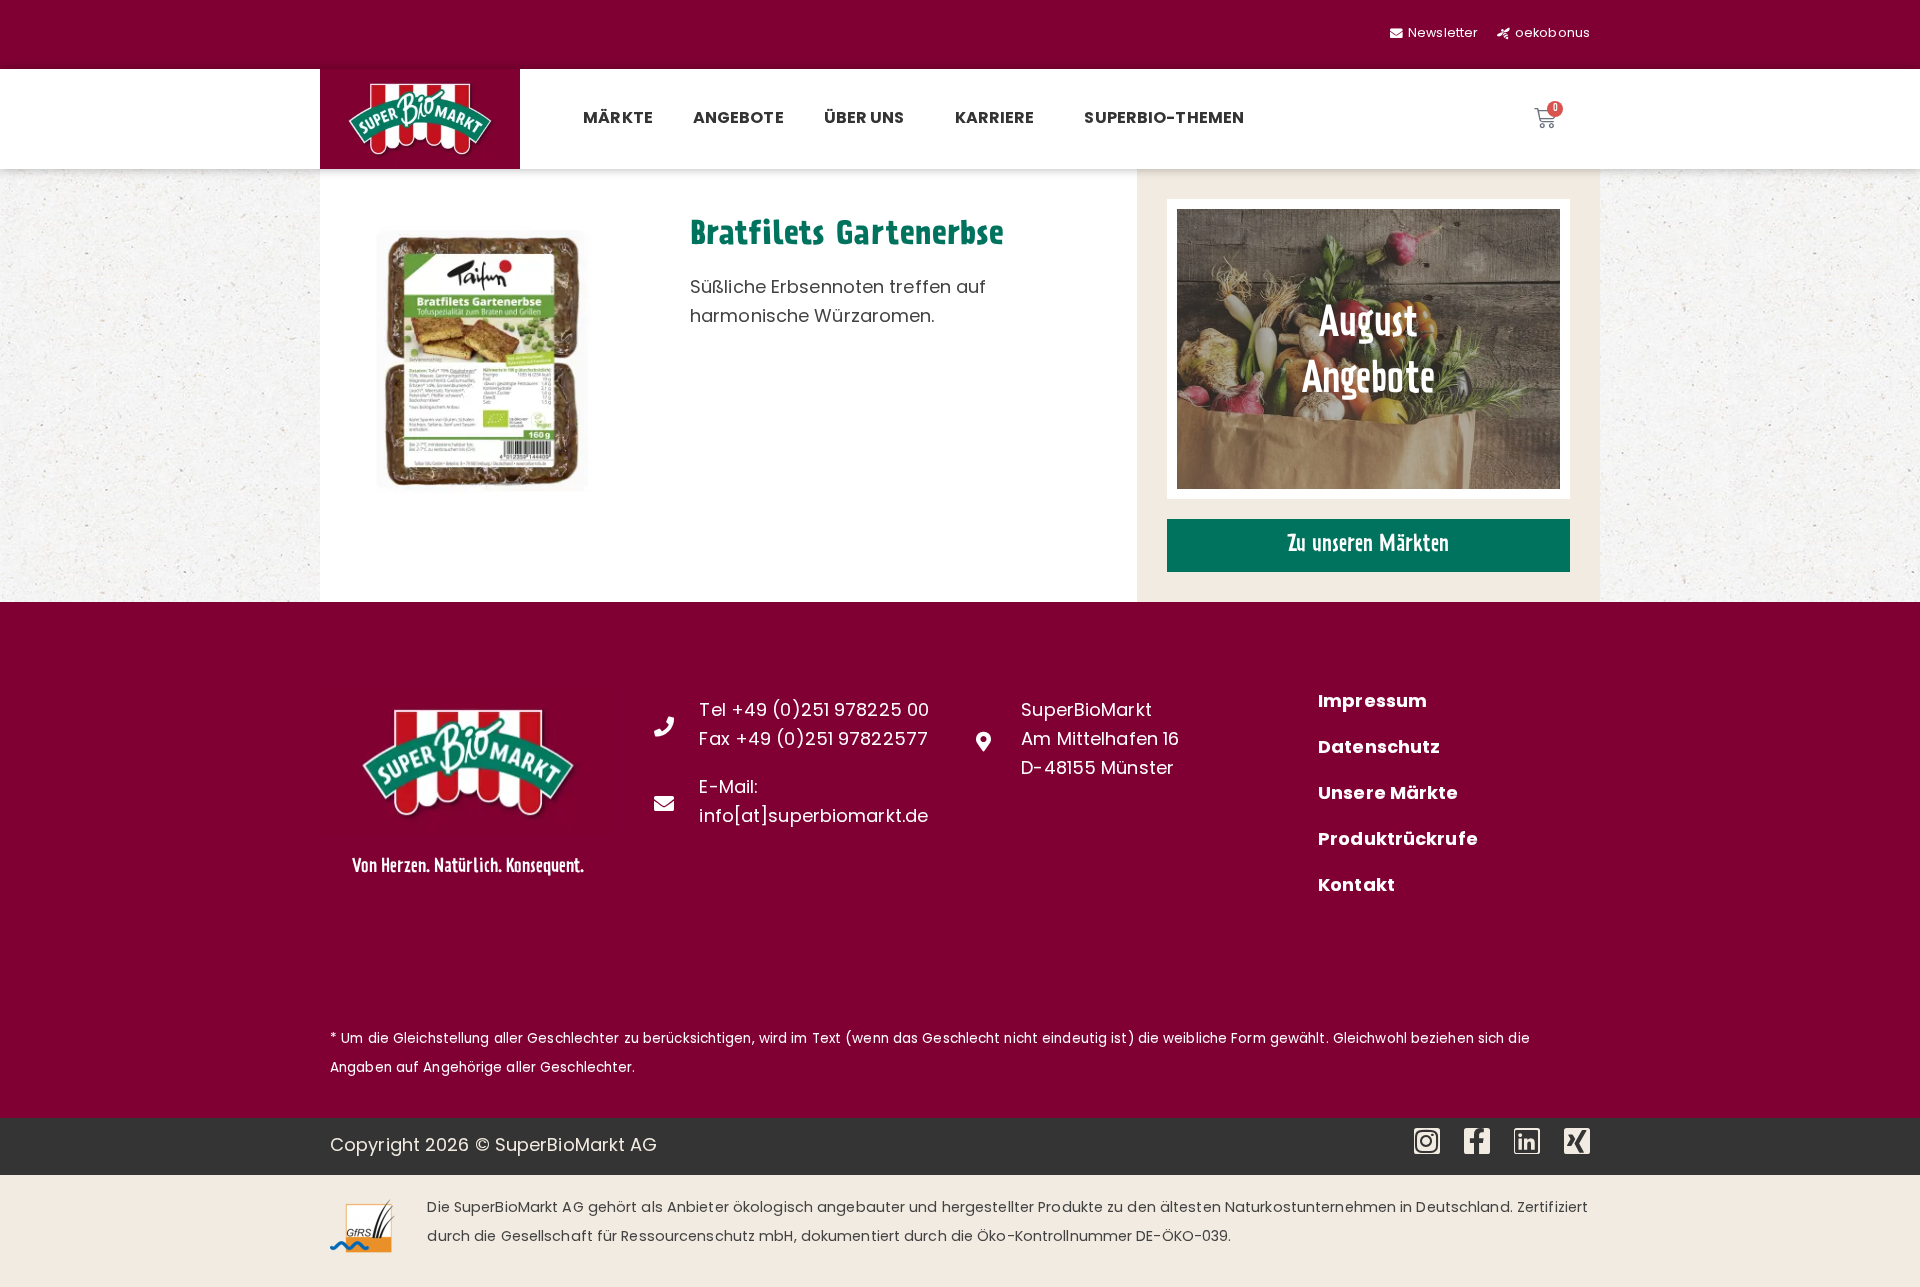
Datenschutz (1379, 749)
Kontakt (1356, 887)
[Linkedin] (1527, 1141)
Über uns (864, 119)
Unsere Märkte (1388, 795)
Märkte (618, 119)
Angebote (738, 119)
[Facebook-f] (1477, 1141)
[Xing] (1577, 1141)
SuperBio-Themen (1164, 119)
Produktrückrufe (1398, 841)
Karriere (995, 119)
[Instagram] (1427, 1141)
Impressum (1372, 703)
